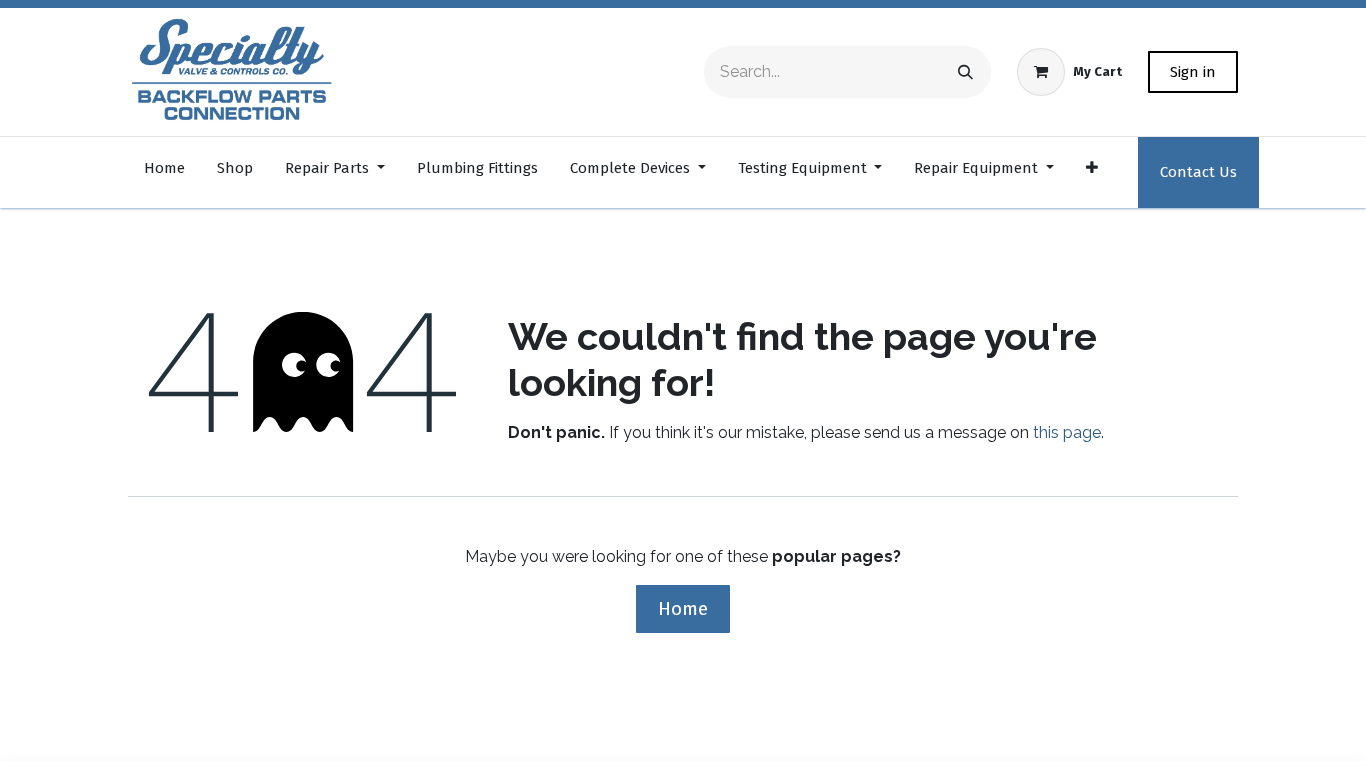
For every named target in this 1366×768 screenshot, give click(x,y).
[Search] (965, 72)
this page (1067, 432)
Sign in (1193, 72)
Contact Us (1198, 172)
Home (683, 608)
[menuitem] (164, 172)
